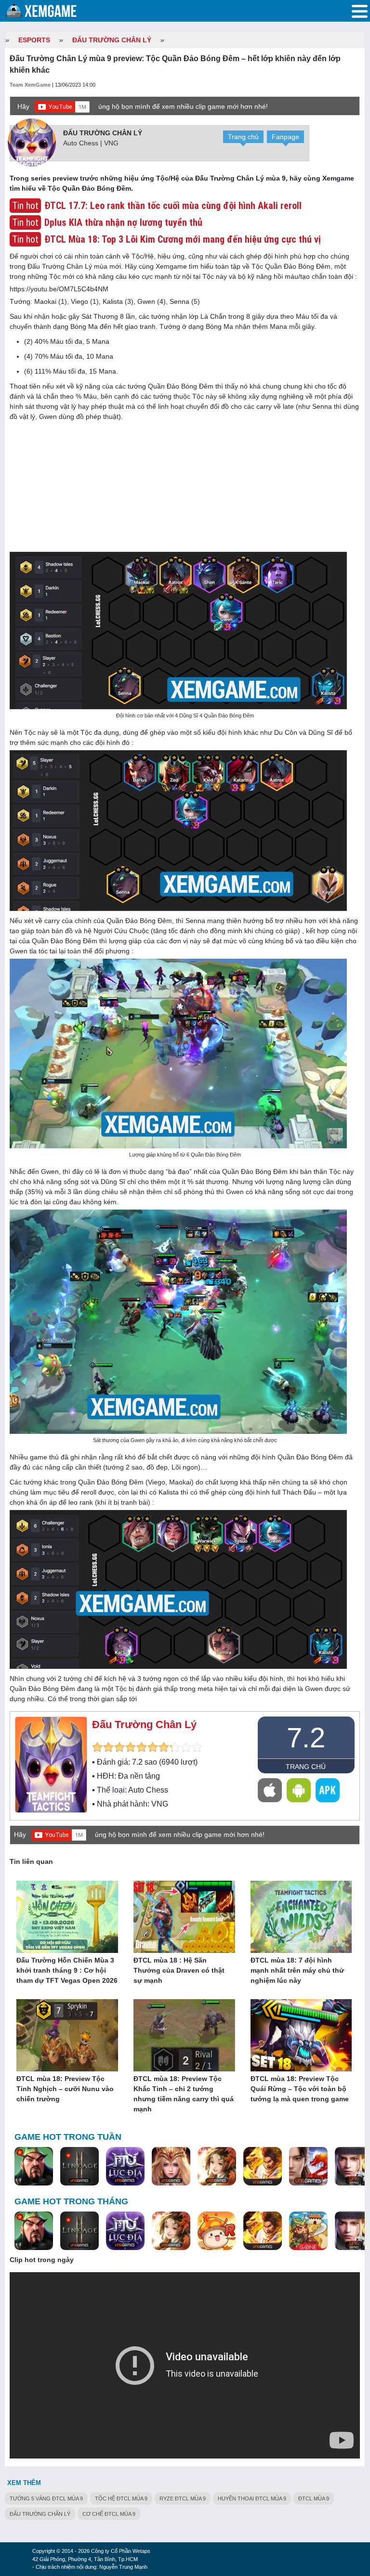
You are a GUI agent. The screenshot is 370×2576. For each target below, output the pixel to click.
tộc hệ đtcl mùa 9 (121, 2498)
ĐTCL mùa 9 (314, 2498)
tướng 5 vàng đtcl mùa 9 (46, 2498)
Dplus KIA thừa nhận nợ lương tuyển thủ (123, 222)
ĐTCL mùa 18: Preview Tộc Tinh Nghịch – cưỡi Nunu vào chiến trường (65, 2089)
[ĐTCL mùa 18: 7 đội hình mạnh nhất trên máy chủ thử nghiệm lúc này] (301, 1917)
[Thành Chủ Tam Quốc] (308, 2231)
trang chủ (306, 1767)
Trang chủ (243, 137)
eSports (34, 40)
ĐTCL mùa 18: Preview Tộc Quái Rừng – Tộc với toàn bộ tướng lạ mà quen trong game (300, 2089)
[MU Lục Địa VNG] (125, 2167)
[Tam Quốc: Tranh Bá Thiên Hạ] (34, 2167)
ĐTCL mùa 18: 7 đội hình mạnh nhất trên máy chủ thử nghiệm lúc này (297, 1970)
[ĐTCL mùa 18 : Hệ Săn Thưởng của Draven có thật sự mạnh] (184, 1917)
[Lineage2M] (79, 2167)
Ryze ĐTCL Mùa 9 (183, 2498)
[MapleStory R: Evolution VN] (217, 2231)
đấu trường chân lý (40, 2514)
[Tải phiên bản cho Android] (299, 1790)
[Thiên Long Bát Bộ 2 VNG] (308, 2167)
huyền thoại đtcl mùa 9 (252, 2498)
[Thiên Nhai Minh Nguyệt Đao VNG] (217, 2167)
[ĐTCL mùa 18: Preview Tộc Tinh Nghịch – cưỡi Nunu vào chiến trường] (67, 2036)
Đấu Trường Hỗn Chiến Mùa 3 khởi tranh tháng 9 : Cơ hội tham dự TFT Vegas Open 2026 (67, 1970)
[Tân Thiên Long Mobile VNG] (263, 2167)
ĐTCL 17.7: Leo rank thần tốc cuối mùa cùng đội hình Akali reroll (173, 206)
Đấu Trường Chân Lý (112, 40)
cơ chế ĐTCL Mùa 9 (109, 2514)
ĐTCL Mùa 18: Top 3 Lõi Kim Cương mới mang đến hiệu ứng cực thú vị (183, 239)
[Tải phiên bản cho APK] (328, 1790)
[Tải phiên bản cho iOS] (270, 1790)
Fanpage (285, 137)
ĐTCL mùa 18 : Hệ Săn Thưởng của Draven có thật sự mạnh (179, 1970)
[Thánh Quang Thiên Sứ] (171, 2167)
